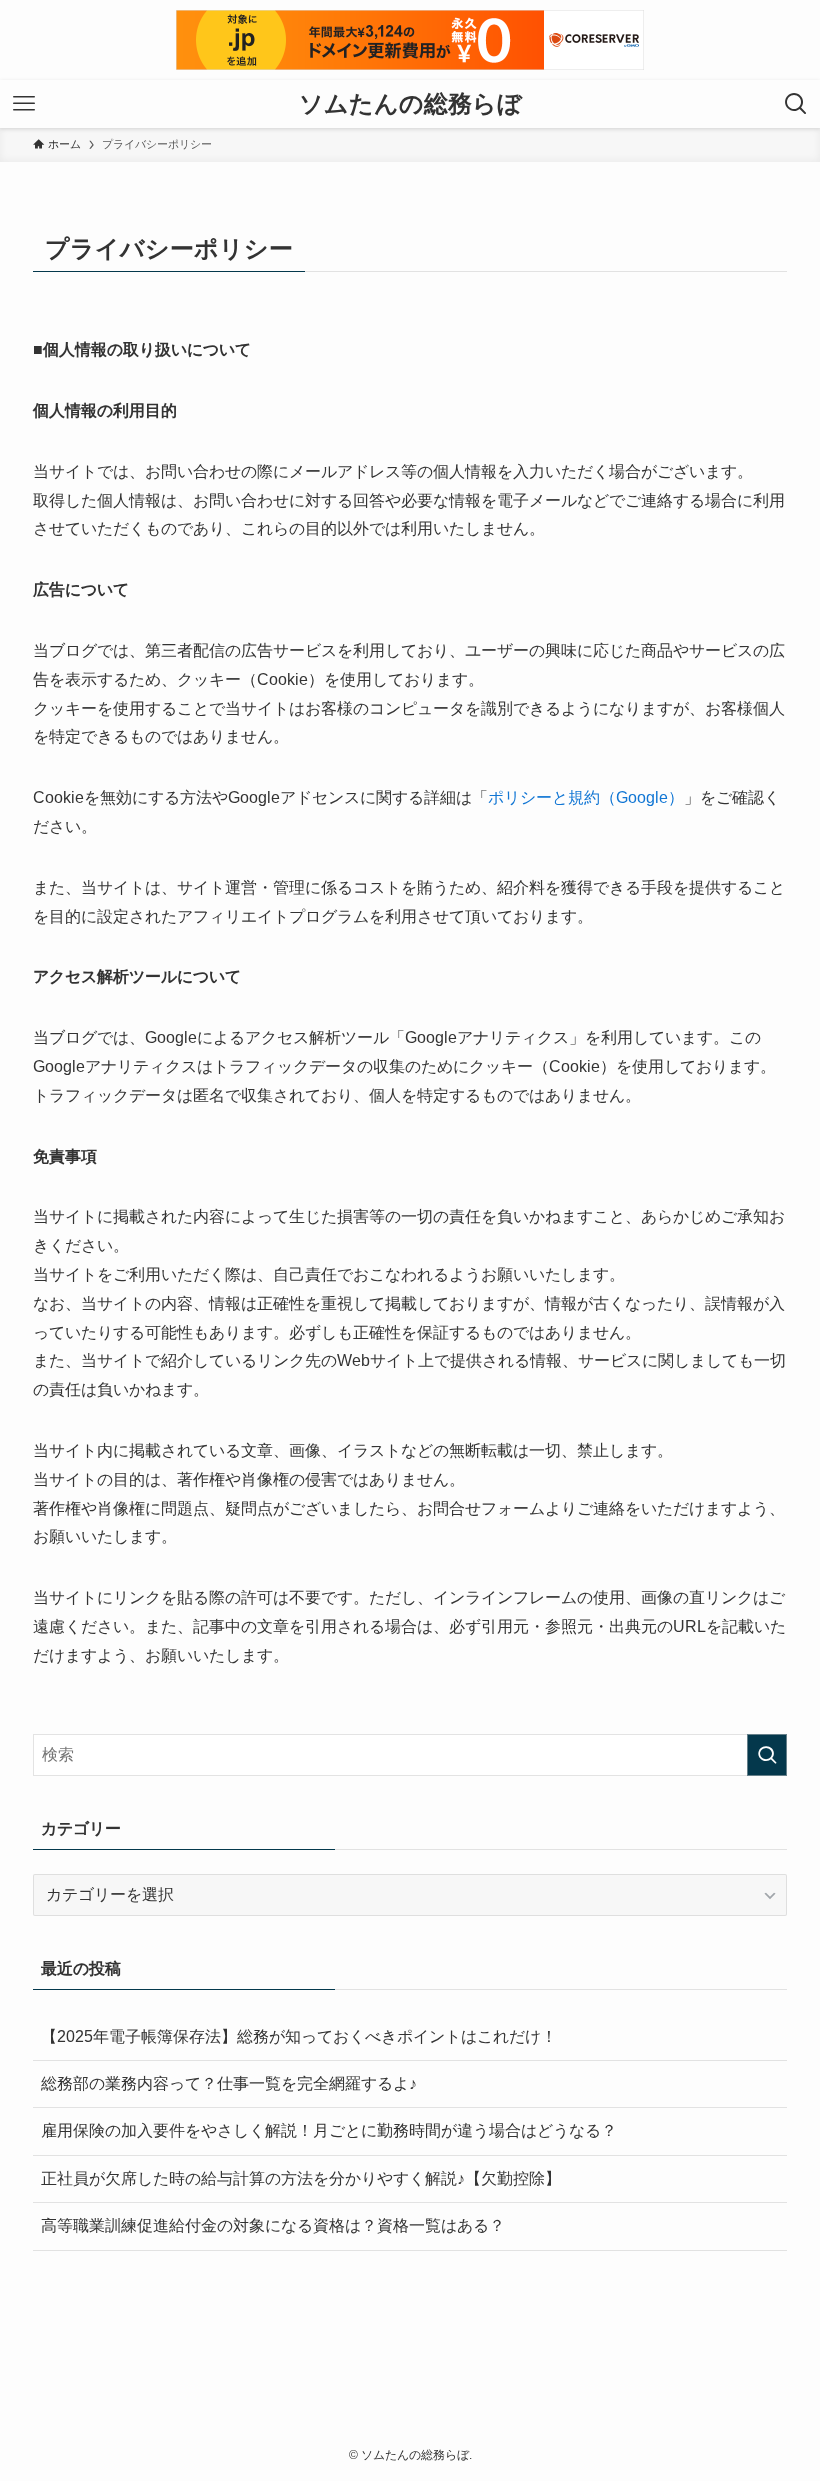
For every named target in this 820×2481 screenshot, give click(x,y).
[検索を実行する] (767, 1755)
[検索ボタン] (796, 104)
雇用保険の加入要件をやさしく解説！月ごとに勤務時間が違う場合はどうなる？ (329, 2130)
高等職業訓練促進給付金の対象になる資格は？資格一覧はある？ (273, 2225)
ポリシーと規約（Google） (586, 797)
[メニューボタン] (24, 104)
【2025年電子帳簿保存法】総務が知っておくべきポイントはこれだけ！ (299, 2036)
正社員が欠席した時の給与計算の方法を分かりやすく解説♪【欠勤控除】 (301, 2178)
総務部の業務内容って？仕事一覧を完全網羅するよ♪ (229, 2083)
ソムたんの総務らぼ (410, 104)
